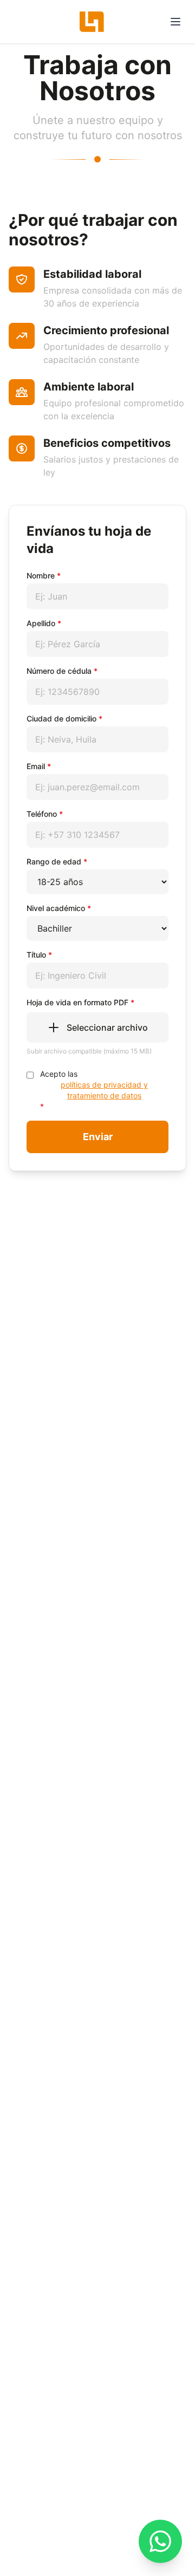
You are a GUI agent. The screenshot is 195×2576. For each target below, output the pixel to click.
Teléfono (45, 814)
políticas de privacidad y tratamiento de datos (104, 1090)
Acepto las (94, 1090)
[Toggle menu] (175, 22)
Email (39, 766)
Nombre (44, 575)
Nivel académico (59, 908)
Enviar (98, 1137)
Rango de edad (57, 861)
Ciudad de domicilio (64, 718)
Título (39, 955)
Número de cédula (62, 671)
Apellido (44, 623)
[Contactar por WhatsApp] (160, 2541)
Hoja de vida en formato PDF (80, 1002)
